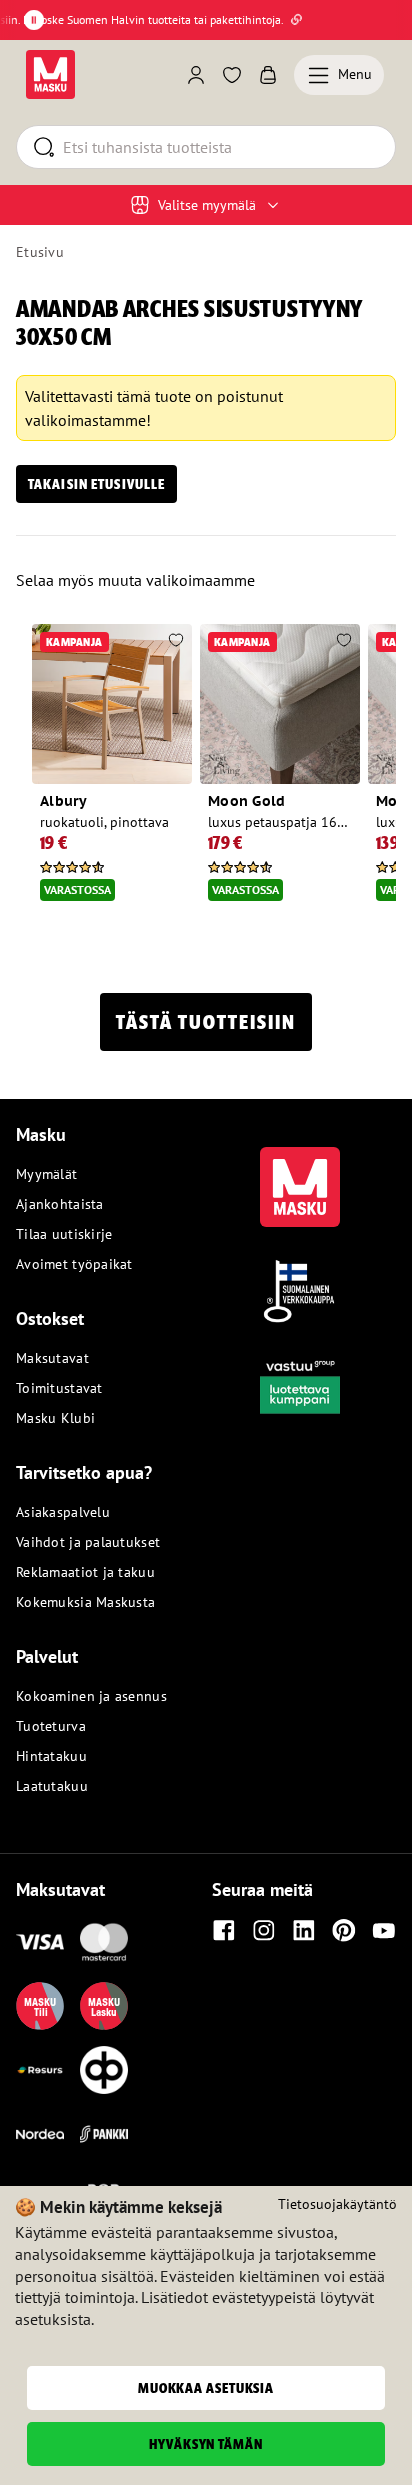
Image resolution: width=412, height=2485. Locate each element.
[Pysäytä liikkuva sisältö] (34, 20)
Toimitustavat (59, 1388)
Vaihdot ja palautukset (88, 1542)
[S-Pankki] (104, 2134)
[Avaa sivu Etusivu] (50, 74)
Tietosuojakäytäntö (337, 2204)
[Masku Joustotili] (40, 2070)
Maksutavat (52, 1358)
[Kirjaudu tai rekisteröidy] (196, 75)
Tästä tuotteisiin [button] (206, 1022)
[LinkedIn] (304, 1930)
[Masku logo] (300, 1175)
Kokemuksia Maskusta (85, 1602)
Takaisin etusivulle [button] (96, 484)
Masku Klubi (55, 1418)
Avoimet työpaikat (74, 1264)
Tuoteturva (51, 1726)
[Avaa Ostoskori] (268, 75)
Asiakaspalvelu (63, 1512)
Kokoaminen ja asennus (91, 1696)
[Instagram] (264, 1930)
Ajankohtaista (60, 1204)
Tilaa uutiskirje (64, 1234)
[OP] (104, 2070)
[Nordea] (40, 2134)
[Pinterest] (344, 1930)
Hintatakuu (51, 1756)
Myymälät (46, 1174)
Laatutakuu (52, 1786)
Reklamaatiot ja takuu (85, 1572)
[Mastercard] (104, 1942)
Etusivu (40, 252)
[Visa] (40, 1942)
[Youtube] (384, 1930)
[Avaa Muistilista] (232, 75)
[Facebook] (224, 1930)
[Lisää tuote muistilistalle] (176, 642)
